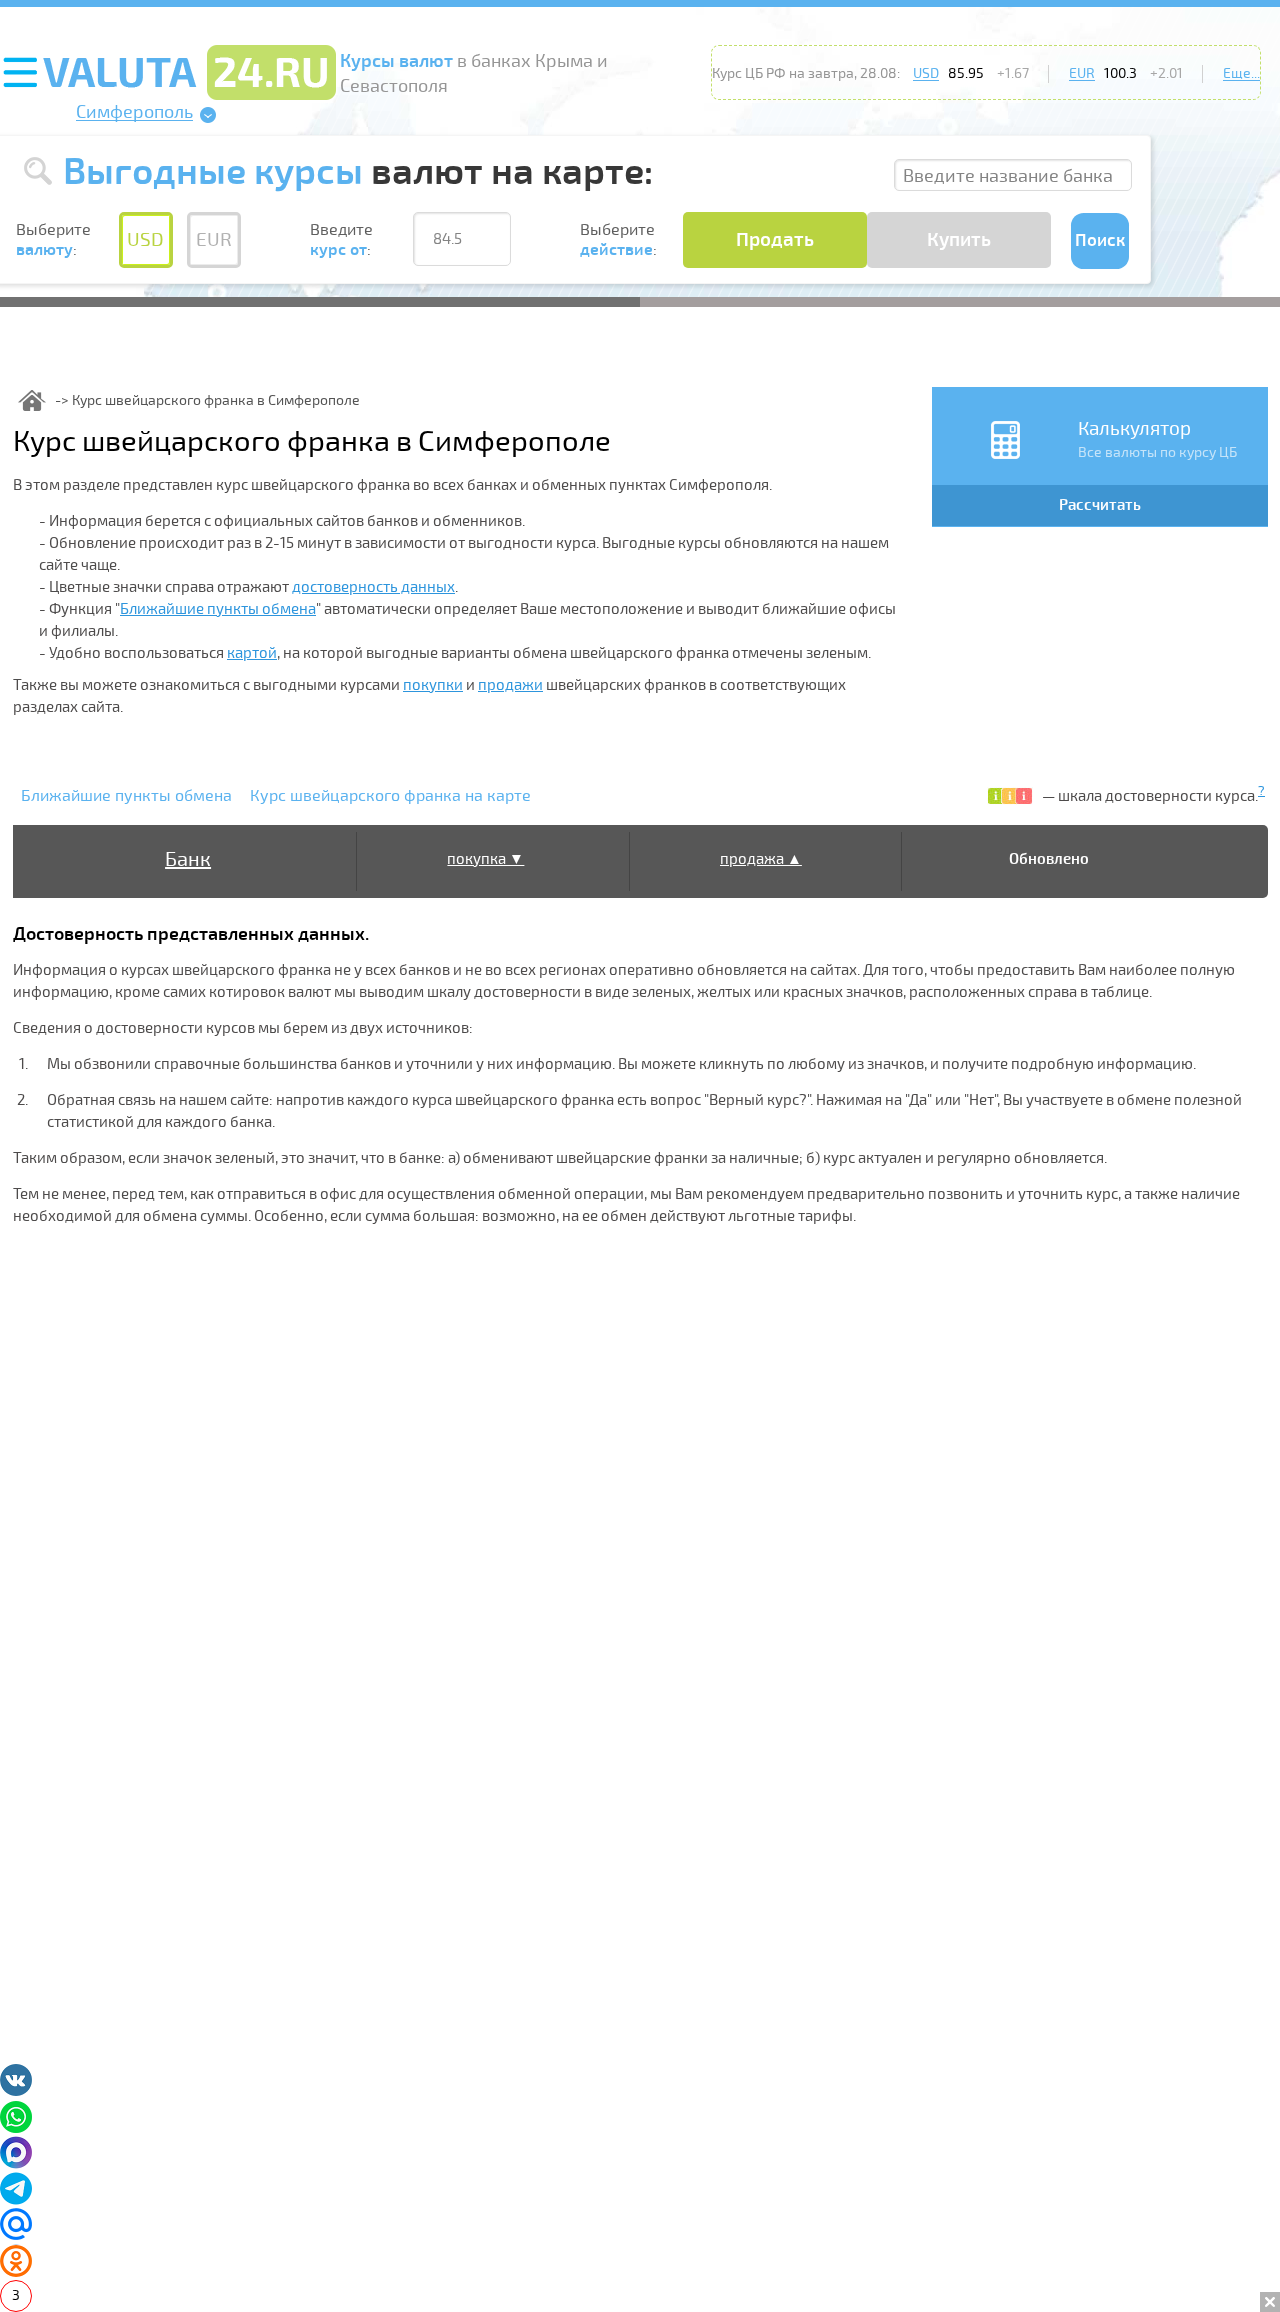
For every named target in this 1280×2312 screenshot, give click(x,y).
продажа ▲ (761, 859)
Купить (959, 240)
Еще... (1241, 73)
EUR (1082, 73)
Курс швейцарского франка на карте (390, 796)
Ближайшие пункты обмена (218, 609)
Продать (775, 240)
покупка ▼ (485, 859)
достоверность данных (373, 587)
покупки (433, 685)
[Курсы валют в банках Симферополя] (32, 400)
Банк (188, 859)
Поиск (1100, 240)
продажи (510, 685)
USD (926, 73)
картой (252, 653)
